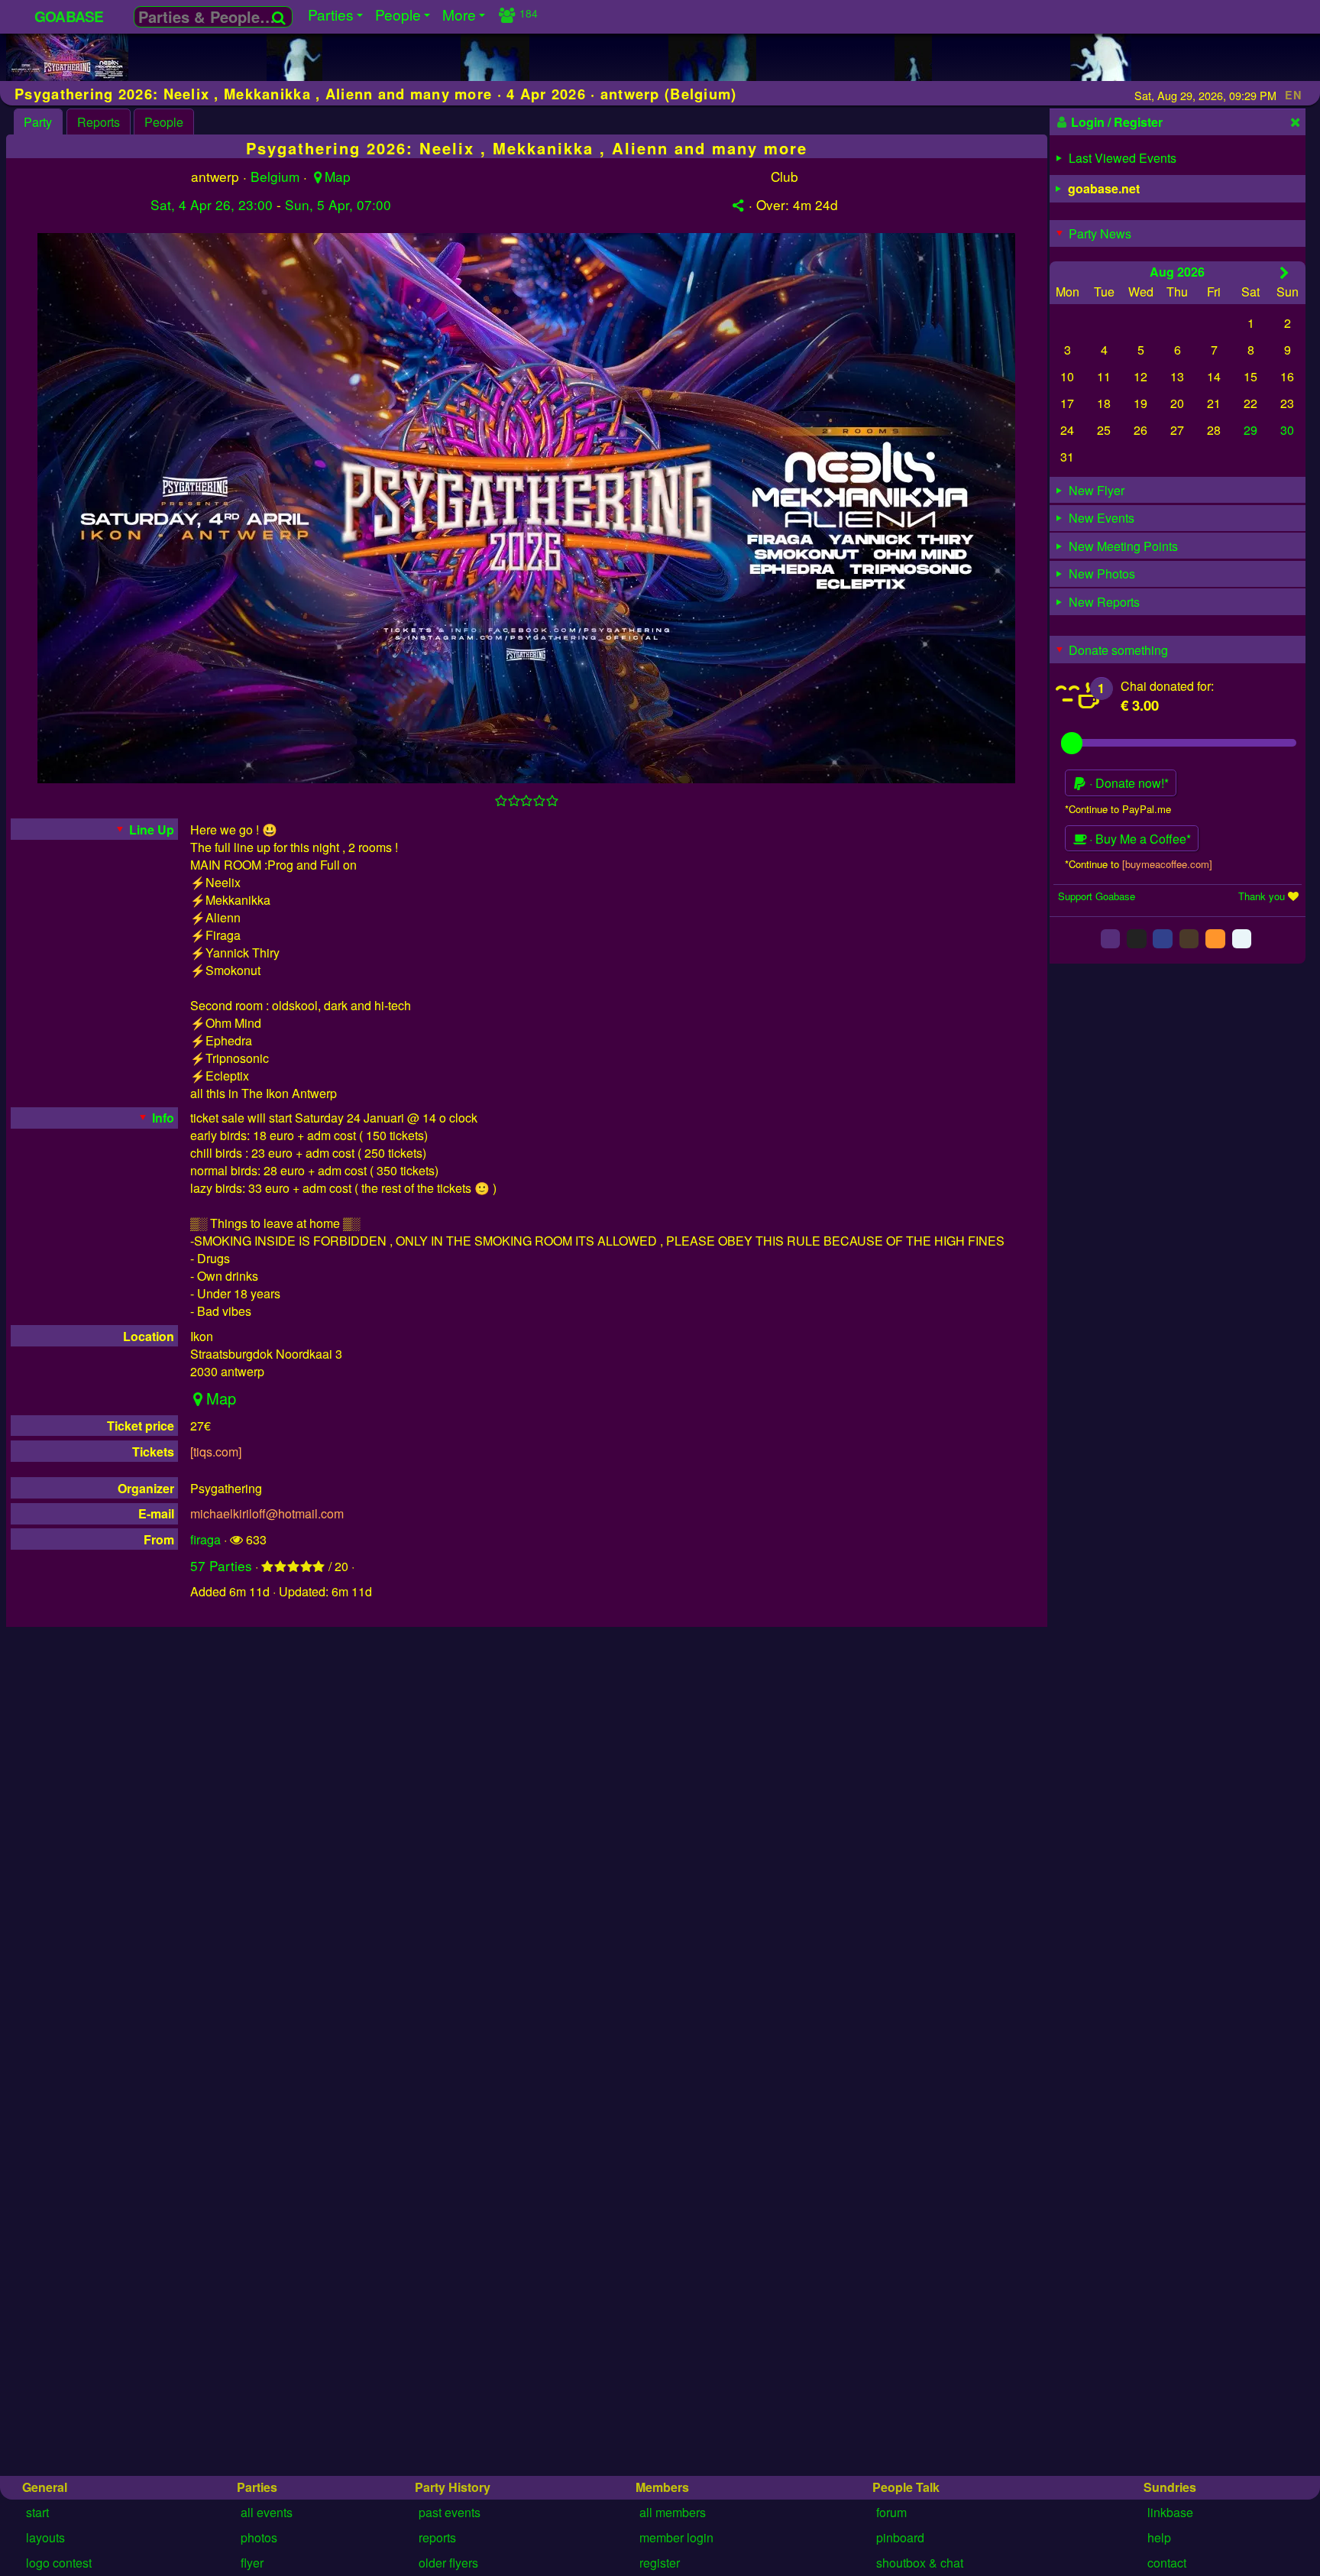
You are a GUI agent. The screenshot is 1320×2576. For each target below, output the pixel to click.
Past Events (450, 2512)
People (164, 122)
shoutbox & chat (920, 2563)
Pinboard (900, 2537)
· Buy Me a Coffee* (1139, 839)
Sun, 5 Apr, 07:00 (338, 204)
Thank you (1262, 896)
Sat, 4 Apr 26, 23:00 (212, 204)
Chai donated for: (1167, 686)
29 (1250, 430)
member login (676, 2537)
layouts (45, 2537)
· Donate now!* (1127, 783)
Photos (259, 2537)
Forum (891, 2512)
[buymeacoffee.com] (1167, 864)
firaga (205, 1539)
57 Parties (221, 1565)
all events (267, 2512)
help (1159, 2537)
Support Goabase (1097, 896)
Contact (1167, 2563)
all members (673, 2512)
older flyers (448, 2563)
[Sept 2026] (1284, 272)
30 (1287, 430)
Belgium (275, 176)
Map (338, 176)
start (37, 2512)
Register (660, 2563)
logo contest (59, 2563)
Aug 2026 (1177, 272)
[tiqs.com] (216, 1452)
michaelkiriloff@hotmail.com (267, 1513)
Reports (99, 122)
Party (38, 122)
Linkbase (1170, 2512)
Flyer (252, 2563)
